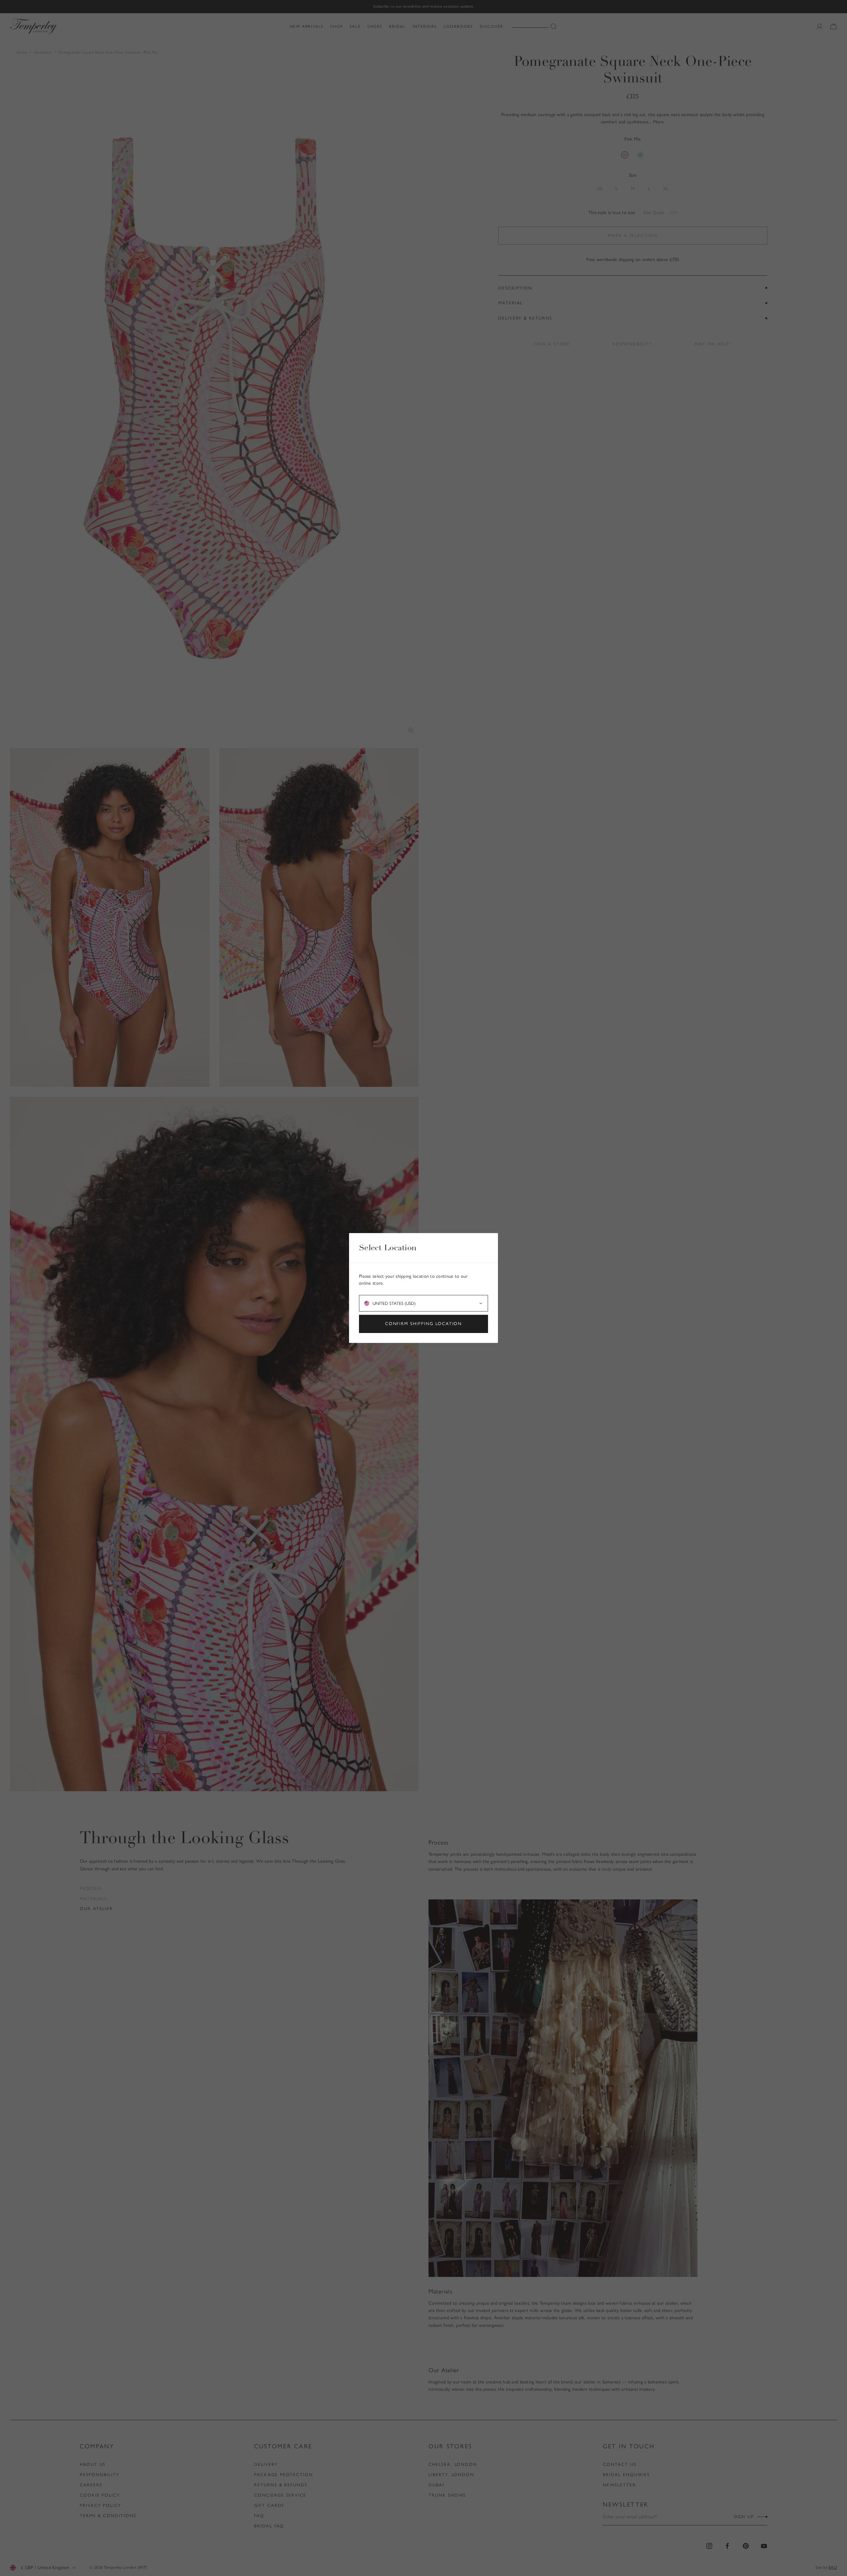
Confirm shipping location (424, 1324)
